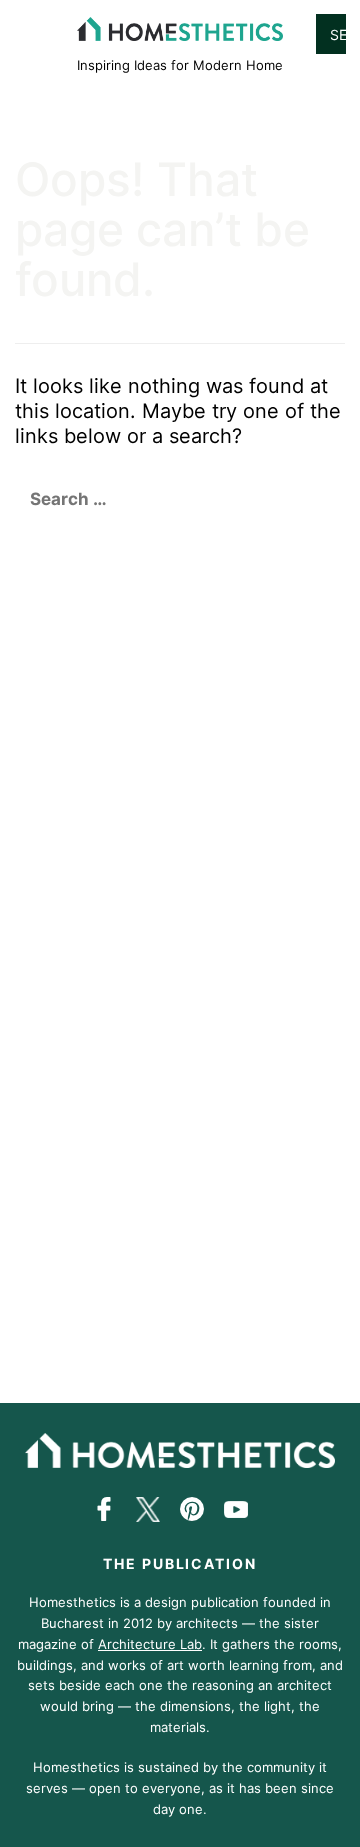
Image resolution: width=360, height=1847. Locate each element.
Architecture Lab (150, 1644)
